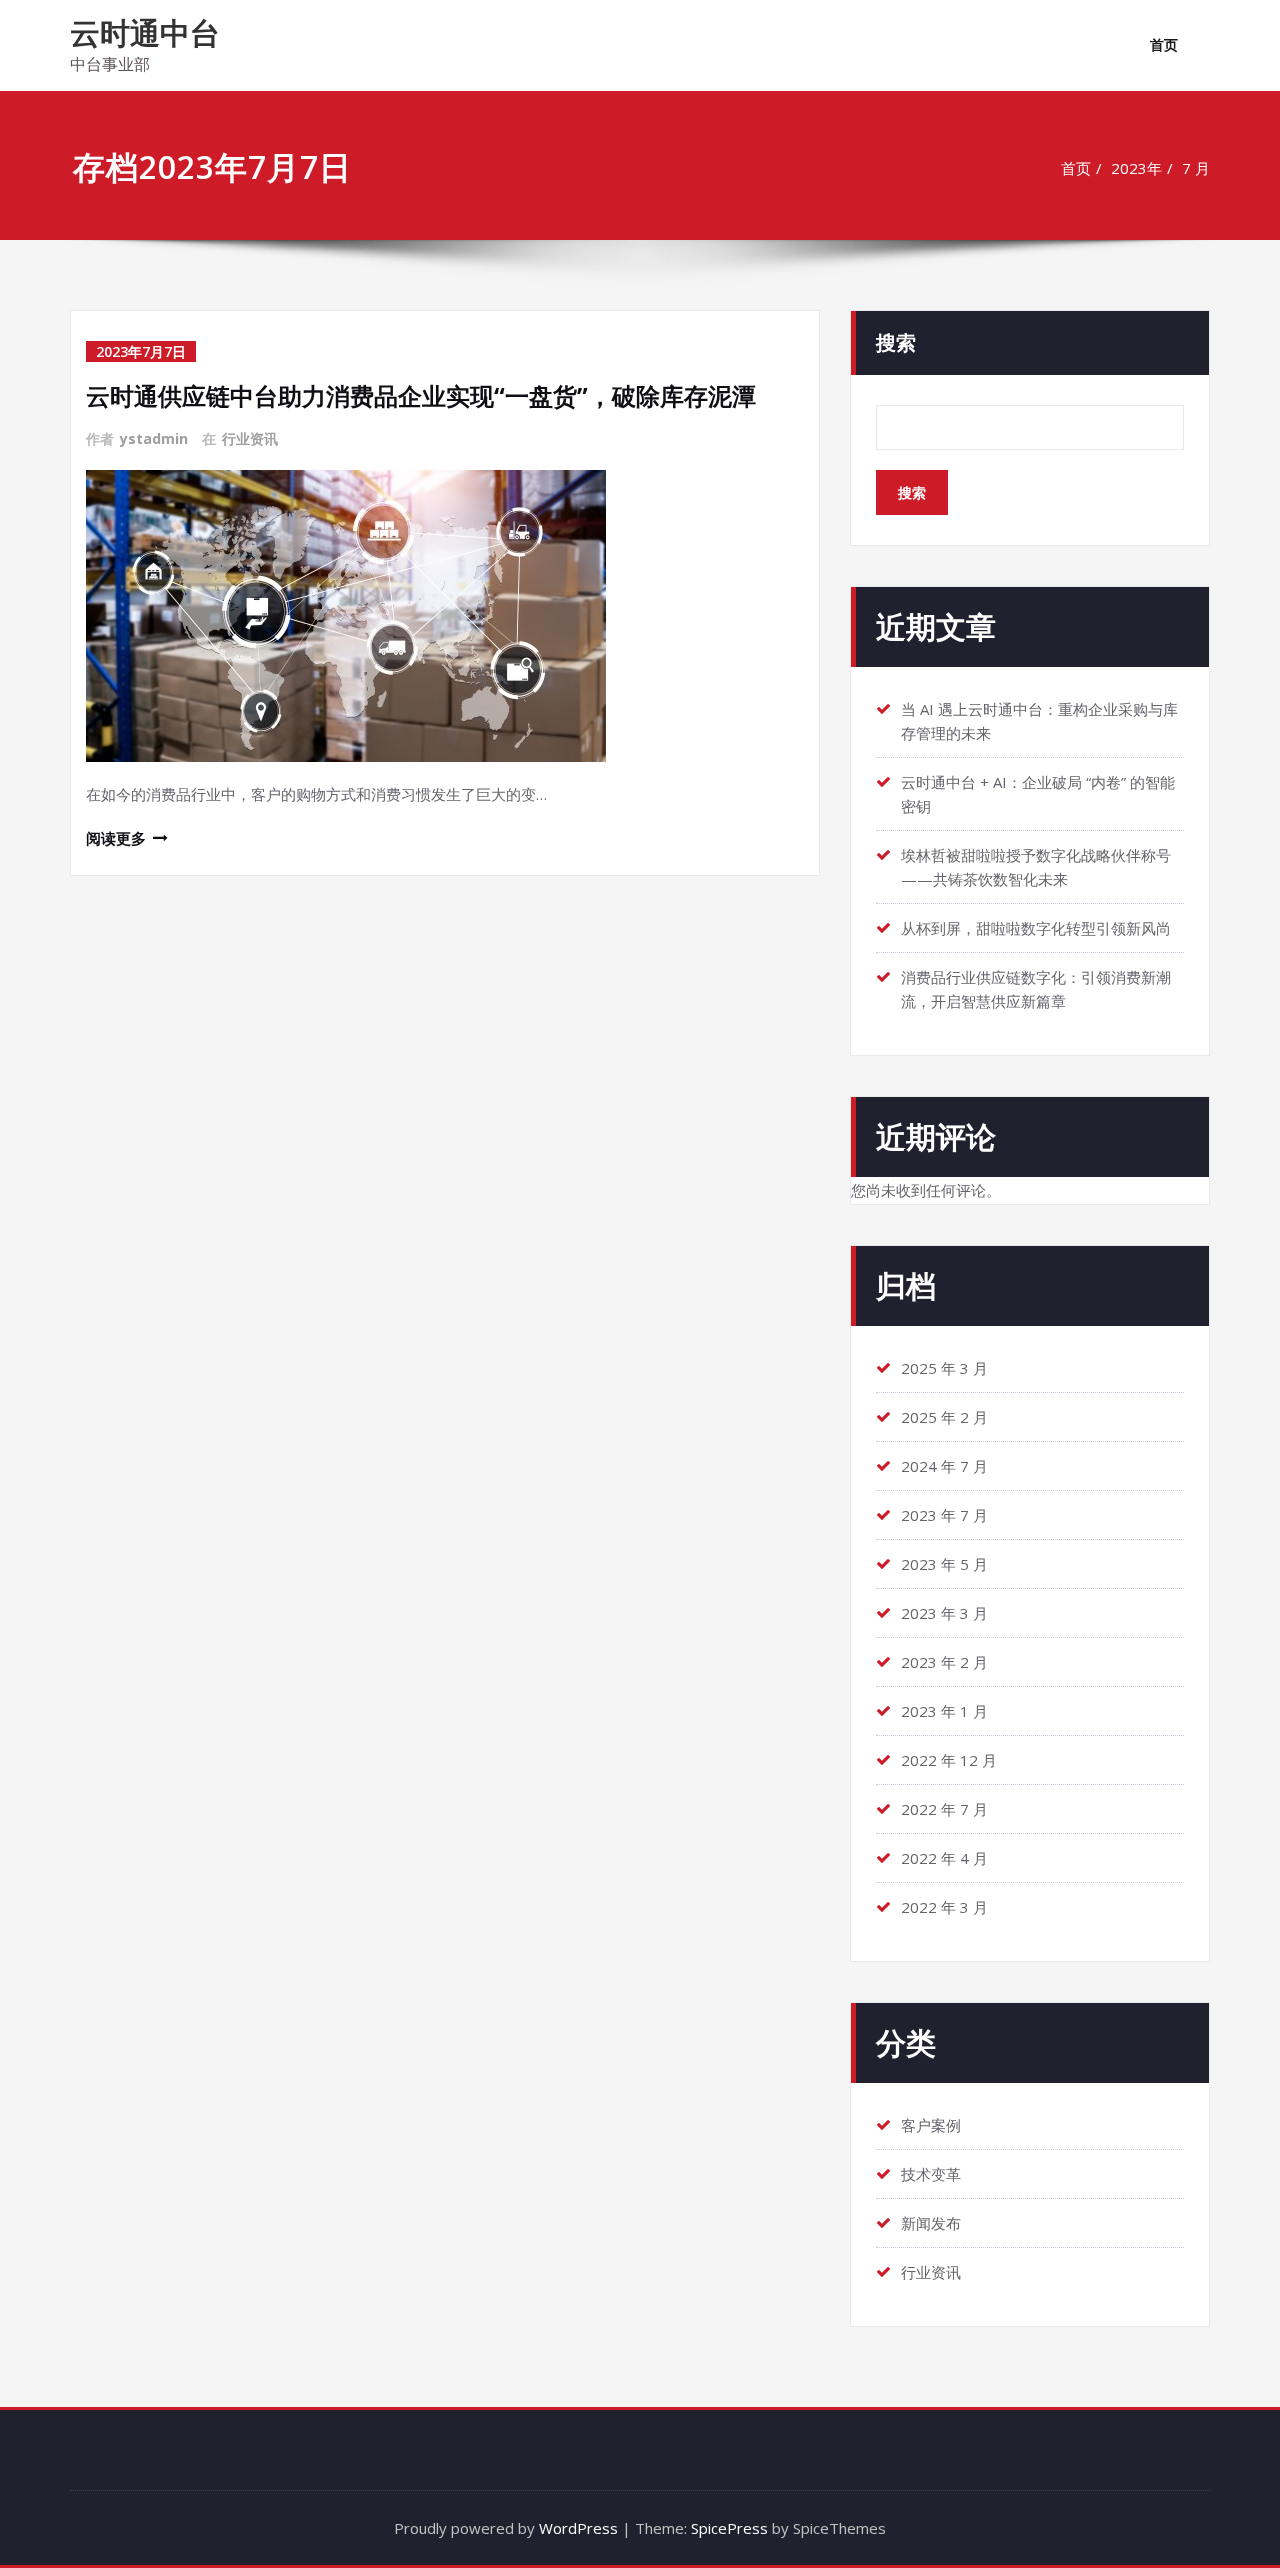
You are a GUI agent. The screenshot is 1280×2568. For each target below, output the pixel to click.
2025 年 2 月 (944, 1417)
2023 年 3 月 (944, 1613)
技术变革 (931, 2174)
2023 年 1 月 (944, 1711)
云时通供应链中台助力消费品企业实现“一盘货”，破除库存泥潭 (421, 395)
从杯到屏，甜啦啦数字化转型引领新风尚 (1036, 928)
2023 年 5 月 (944, 1564)
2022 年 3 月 (944, 1907)
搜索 (896, 342)
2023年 (1136, 168)
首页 (1164, 44)
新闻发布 (931, 2223)
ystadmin (154, 438)
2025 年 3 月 (944, 1368)
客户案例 (931, 2125)
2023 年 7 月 (944, 1515)
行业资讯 (250, 438)
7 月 (1196, 168)
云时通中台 (145, 32)
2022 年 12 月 (949, 1760)
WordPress (578, 2528)
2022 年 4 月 (944, 1858)
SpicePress (729, 2528)
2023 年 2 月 (944, 1662)
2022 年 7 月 (944, 1809)
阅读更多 (116, 838)
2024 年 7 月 (944, 1466)
